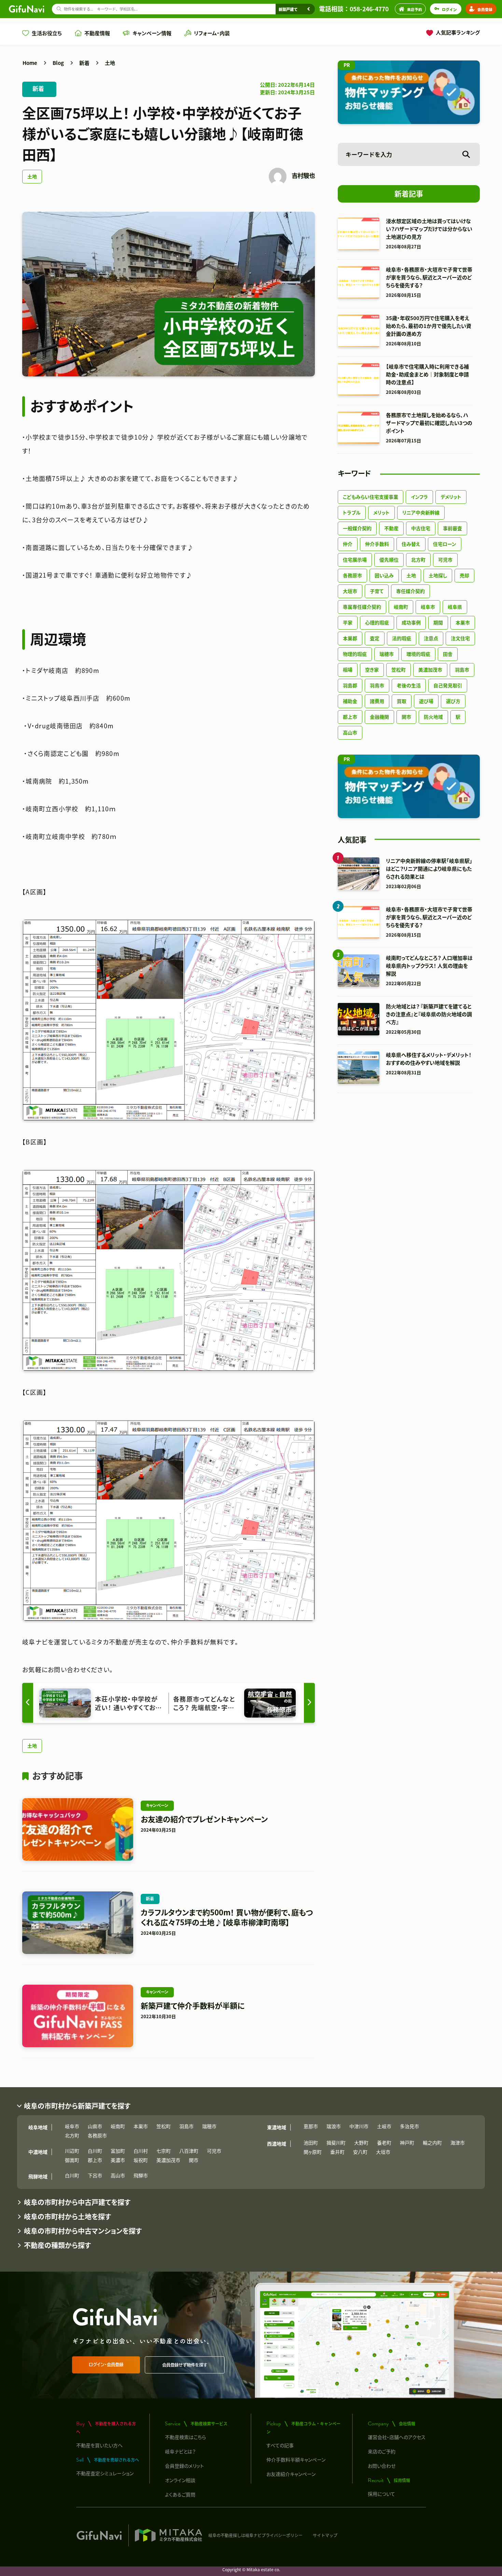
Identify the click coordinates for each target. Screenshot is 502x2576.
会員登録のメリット (184, 2466)
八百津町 (189, 2151)
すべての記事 (280, 2445)
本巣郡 (350, 638)
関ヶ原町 (313, 2152)
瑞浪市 (334, 2126)
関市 (406, 717)
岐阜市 (428, 607)
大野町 (361, 2143)
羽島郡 (350, 685)
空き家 (372, 670)
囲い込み (384, 575)
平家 (348, 622)
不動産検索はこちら (185, 2437)
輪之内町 (432, 2143)
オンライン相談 (180, 2480)
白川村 (141, 2151)
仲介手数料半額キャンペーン (296, 2460)
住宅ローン (445, 544)
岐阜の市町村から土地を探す (67, 2216)
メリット (381, 512)
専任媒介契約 (410, 591)
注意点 (431, 638)
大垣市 (350, 591)
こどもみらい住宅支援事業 (371, 497)
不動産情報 (97, 33)
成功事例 (411, 622)
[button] (309, 1703)
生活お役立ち (47, 33)
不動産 (391, 528)
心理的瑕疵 (377, 622)
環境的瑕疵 (418, 654)
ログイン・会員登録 (106, 2365)
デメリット (451, 497)
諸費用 (377, 701)
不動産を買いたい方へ (99, 2445)
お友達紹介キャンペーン (291, 2474)
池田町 (311, 2143)
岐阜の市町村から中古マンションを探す (83, 2231)
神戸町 (407, 2143)
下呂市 (95, 2175)
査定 (375, 638)
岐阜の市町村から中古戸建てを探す (77, 2202)
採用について (381, 2494)
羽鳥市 (377, 685)
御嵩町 (72, 2160)
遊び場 (426, 701)
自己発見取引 (448, 685)
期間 (438, 622)
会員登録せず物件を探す (185, 2365)
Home (30, 63)
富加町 (118, 2151)
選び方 (453, 701)
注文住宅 (460, 638)
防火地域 (433, 717)
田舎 (448, 654)
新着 (84, 63)
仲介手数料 (377, 544)
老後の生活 (409, 685)
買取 (402, 701)
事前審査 (452, 528)
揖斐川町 (336, 2143)
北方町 (418, 560)
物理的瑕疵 (355, 654)
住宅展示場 (355, 560)
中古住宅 (421, 528)
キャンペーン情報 (152, 33)
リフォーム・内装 (212, 33)
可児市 (445, 560)
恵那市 (311, 2126)
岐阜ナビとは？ (180, 2451)
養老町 (384, 2143)
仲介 (348, 544)
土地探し (438, 575)
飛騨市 (141, 2175)
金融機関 (379, 717)
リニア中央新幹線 (421, 512)
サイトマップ (325, 2535)
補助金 (350, 701)
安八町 (360, 2152)
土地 (110, 63)
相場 (348, 670)
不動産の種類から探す (57, 2245)
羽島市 (462, 670)
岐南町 (401, 607)
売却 (464, 575)
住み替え (411, 544)
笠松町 (399, 670)
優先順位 (389, 560)
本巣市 (463, 622)
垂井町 (337, 2152)
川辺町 (72, 2151)
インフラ (419, 497)
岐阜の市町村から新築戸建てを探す (77, 2106)
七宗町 (164, 2151)
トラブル (352, 512)
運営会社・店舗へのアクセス (397, 2437)
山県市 (95, 2126)
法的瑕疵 (402, 638)
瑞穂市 (387, 654)
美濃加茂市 (430, 670)
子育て (377, 591)
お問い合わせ (382, 2466)
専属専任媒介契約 (362, 607)
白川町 (95, 2151)
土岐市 (384, 2126)
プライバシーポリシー (282, 2535)
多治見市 (409, 2126)
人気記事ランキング (458, 32)
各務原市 (352, 575)
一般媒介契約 (357, 528)
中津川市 (359, 2126)
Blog (58, 63)
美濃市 (118, 2160)
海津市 (458, 2143)
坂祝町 (141, 2160)
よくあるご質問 (180, 2494)
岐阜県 (455, 607)
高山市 (350, 732)
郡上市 (350, 717)
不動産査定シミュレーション (105, 2473)
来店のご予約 (382, 2451)
